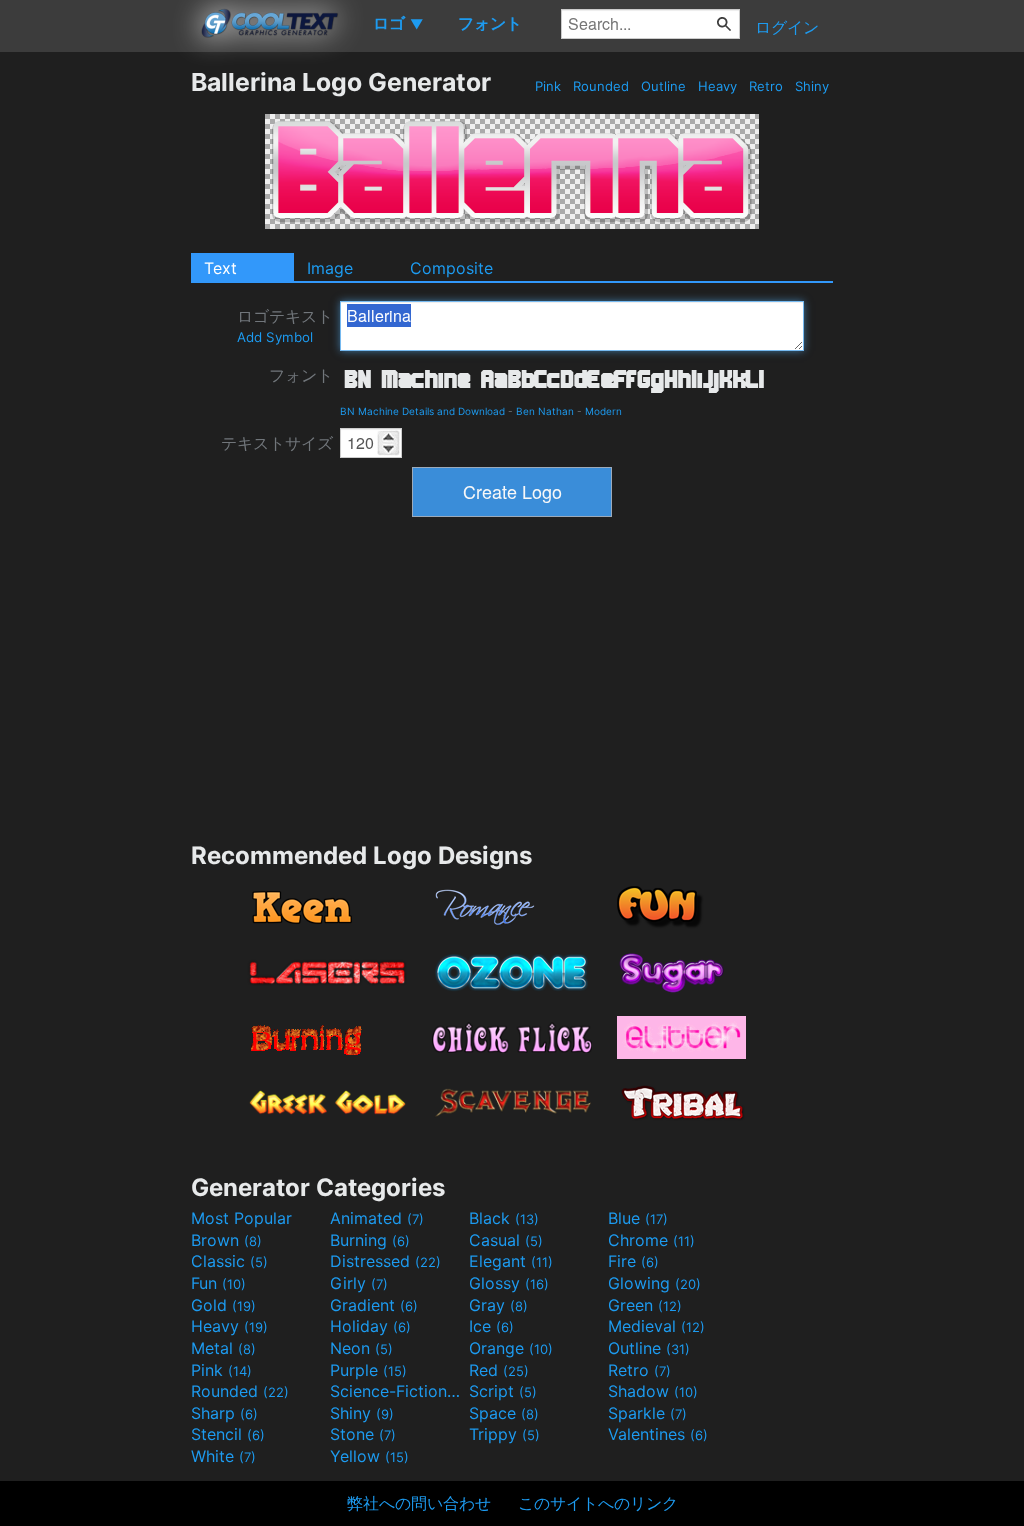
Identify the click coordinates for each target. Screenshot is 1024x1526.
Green (645, 1305)
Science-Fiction (397, 1391)
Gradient (374, 1305)
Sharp (224, 1413)
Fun (218, 1283)
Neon (361, 1348)
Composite (451, 268)
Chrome (651, 1240)
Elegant (511, 1261)
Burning (370, 1240)
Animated (377, 1218)
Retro (766, 86)
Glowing (654, 1283)
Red (499, 1370)
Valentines (658, 1434)
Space (504, 1413)
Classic (229, 1261)
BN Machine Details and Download (422, 411)
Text (220, 268)
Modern (603, 411)
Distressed (385, 1261)
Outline (663, 86)
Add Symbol (275, 337)
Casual (506, 1240)
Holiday (370, 1326)
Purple (368, 1370)
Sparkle (647, 1413)
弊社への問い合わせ (419, 1503)
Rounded (601, 86)
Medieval (656, 1326)
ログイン (787, 27)
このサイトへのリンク (598, 1503)
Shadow (653, 1391)
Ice (491, 1326)
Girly (359, 1283)
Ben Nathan (545, 411)
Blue (638, 1218)
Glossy (509, 1283)
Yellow (369, 1456)
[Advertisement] (95, 367)
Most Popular (241, 1218)
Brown (226, 1240)
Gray (498, 1305)
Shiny (812, 86)
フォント (301, 375)
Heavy (717, 86)
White (223, 1456)
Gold (223, 1305)
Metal (223, 1348)
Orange (511, 1348)
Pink (548, 86)
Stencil (228, 1434)
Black (504, 1218)
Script (503, 1391)
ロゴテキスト (285, 325)
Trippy (504, 1434)
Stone (363, 1434)
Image (330, 268)
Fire (633, 1261)
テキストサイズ (277, 443)
